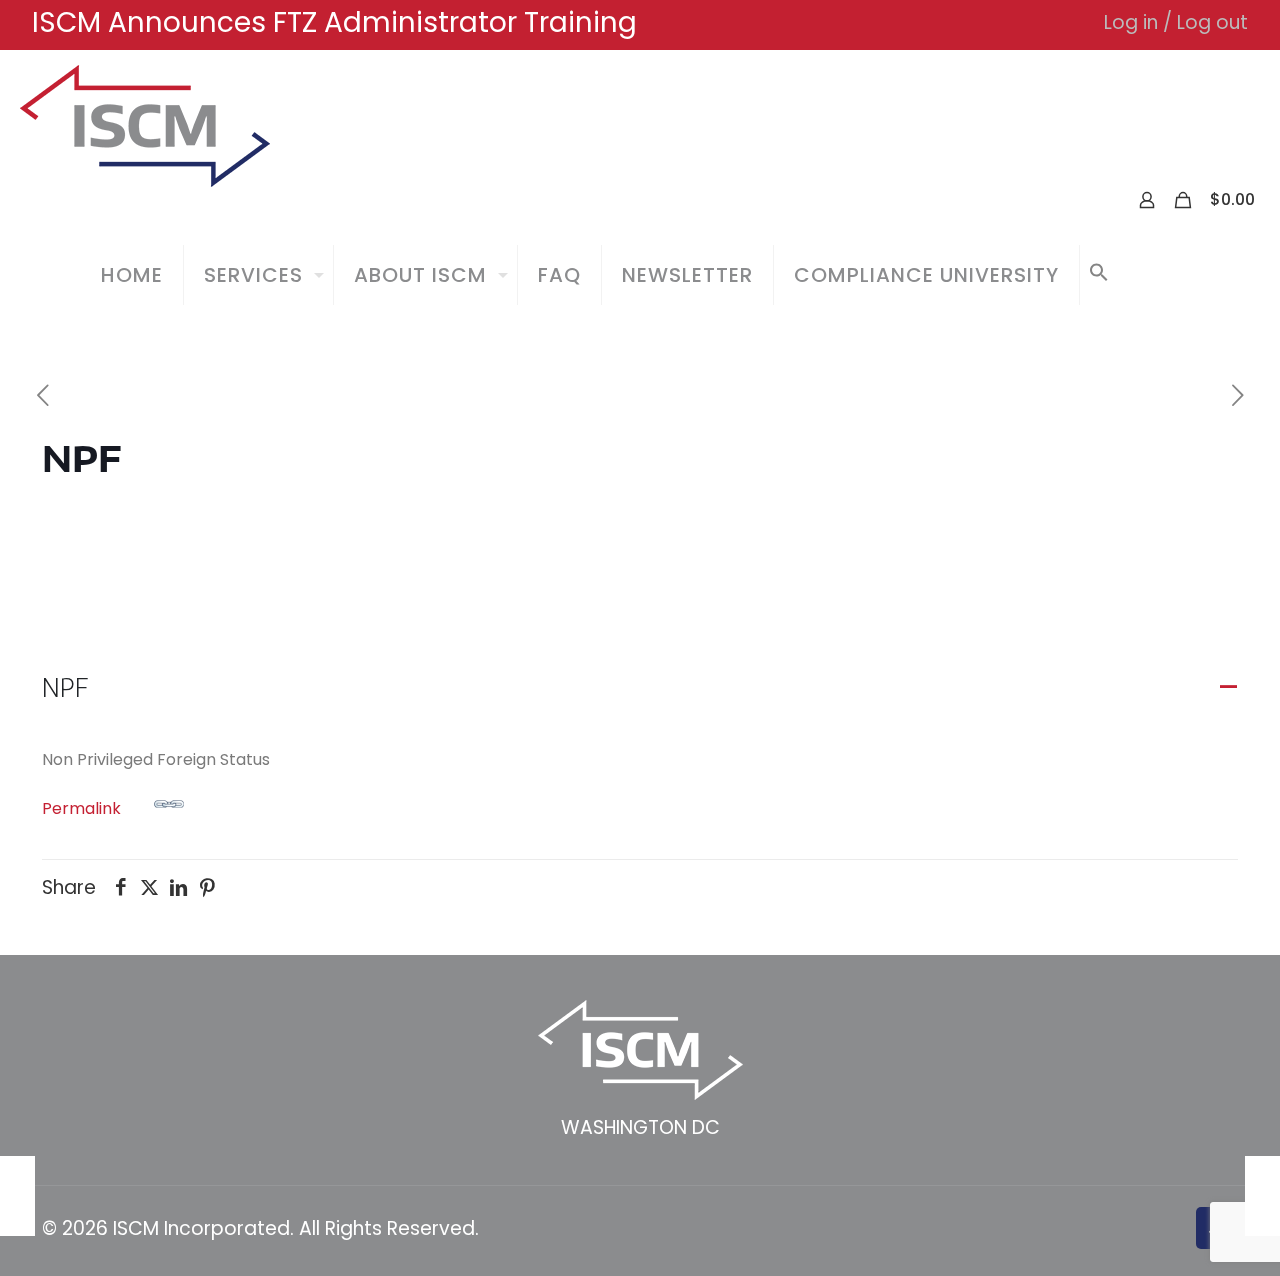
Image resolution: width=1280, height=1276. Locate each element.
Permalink (81, 808)
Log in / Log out (1176, 22)
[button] (1099, 275)
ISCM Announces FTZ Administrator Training (334, 22)
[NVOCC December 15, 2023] (1262, 1196)
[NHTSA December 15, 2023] (17, 1196)
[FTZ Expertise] (145, 125)
